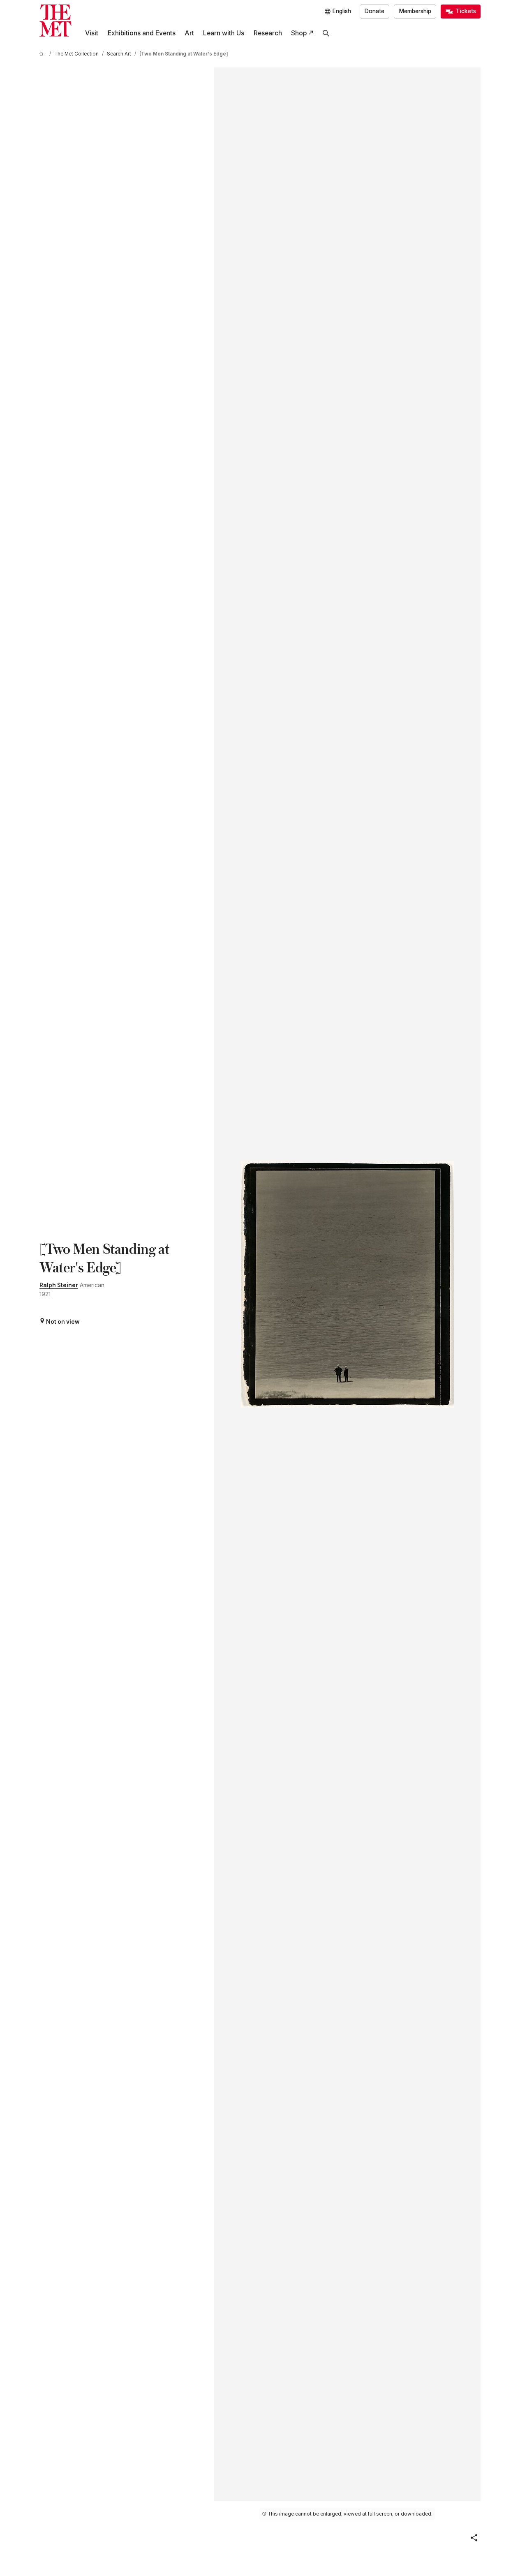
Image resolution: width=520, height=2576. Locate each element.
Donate (374, 11)
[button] (474, 2538)
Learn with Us (224, 33)
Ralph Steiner (59, 1285)
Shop (299, 33)
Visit (92, 33)
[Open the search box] (326, 33)
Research (268, 33)
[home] (43, 54)
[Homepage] (55, 21)
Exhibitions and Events (142, 33)
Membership (415, 11)
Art (189, 33)
